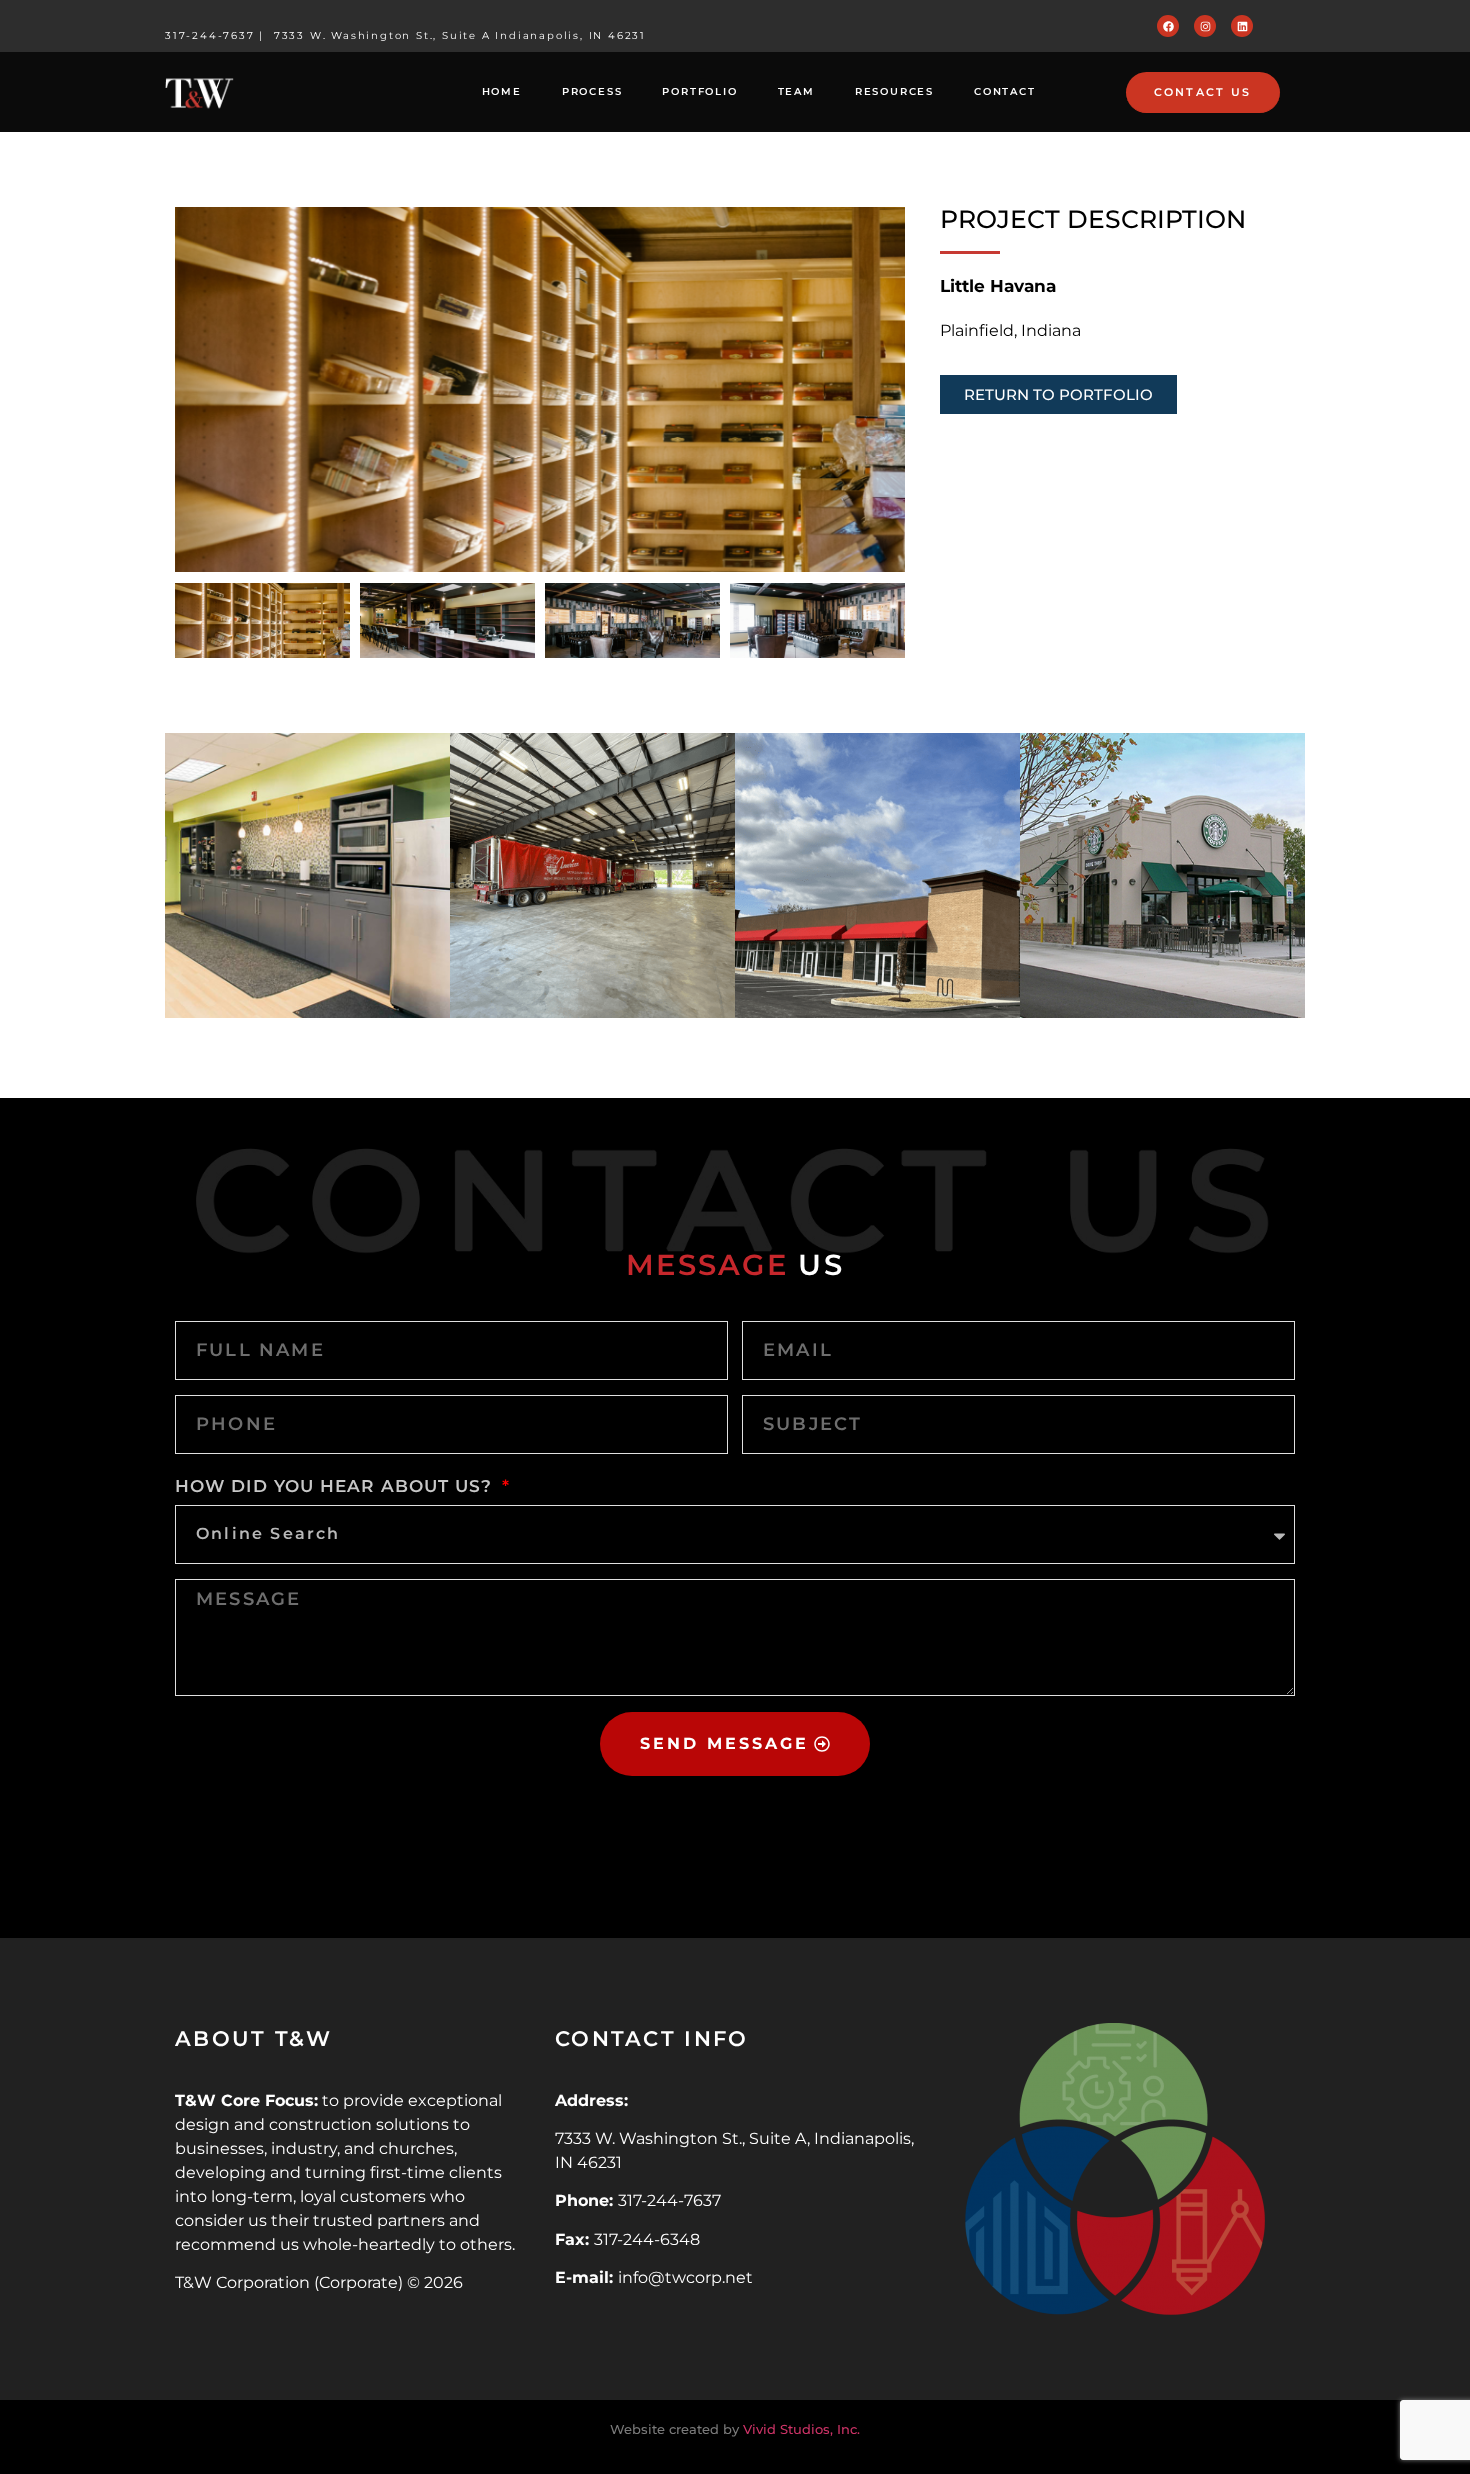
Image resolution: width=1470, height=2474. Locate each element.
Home (502, 91)
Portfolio (699, 91)
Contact (1005, 91)
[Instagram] (1205, 26)
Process (592, 91)
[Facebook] (1168, 26)
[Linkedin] (1242, 26)
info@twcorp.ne (682, 2277)
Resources (894, 91)
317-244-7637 (210, 35)
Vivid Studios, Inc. (801, 2429)
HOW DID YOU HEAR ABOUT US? (337, 1486)
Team (796, 91)
